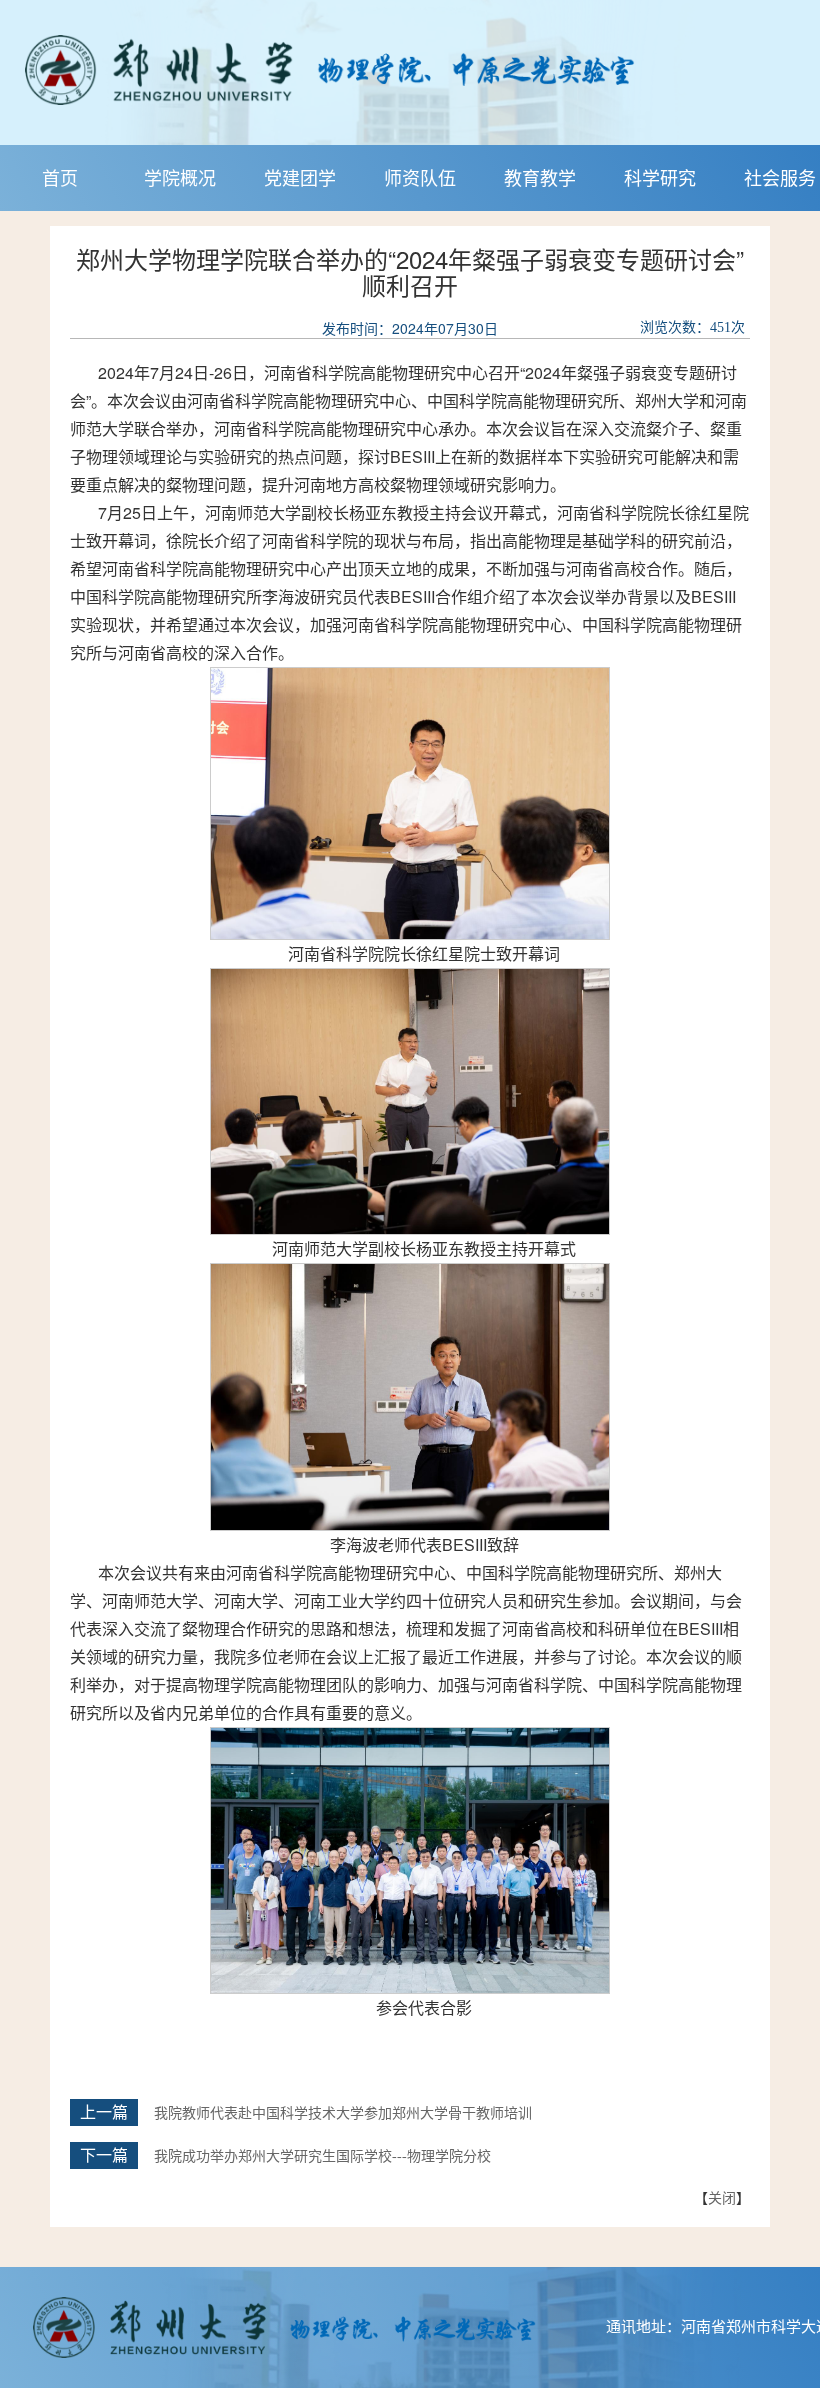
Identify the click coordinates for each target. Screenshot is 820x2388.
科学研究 (660, 177)
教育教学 (540, 177)
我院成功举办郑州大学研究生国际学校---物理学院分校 (322, 2156)
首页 (60, 177)
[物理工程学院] (393, 70)
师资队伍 (420, 177)
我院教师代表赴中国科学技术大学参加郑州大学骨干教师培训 (343, 2113)
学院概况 (180, 177)
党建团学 (300, 177)
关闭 (722, 2197)
